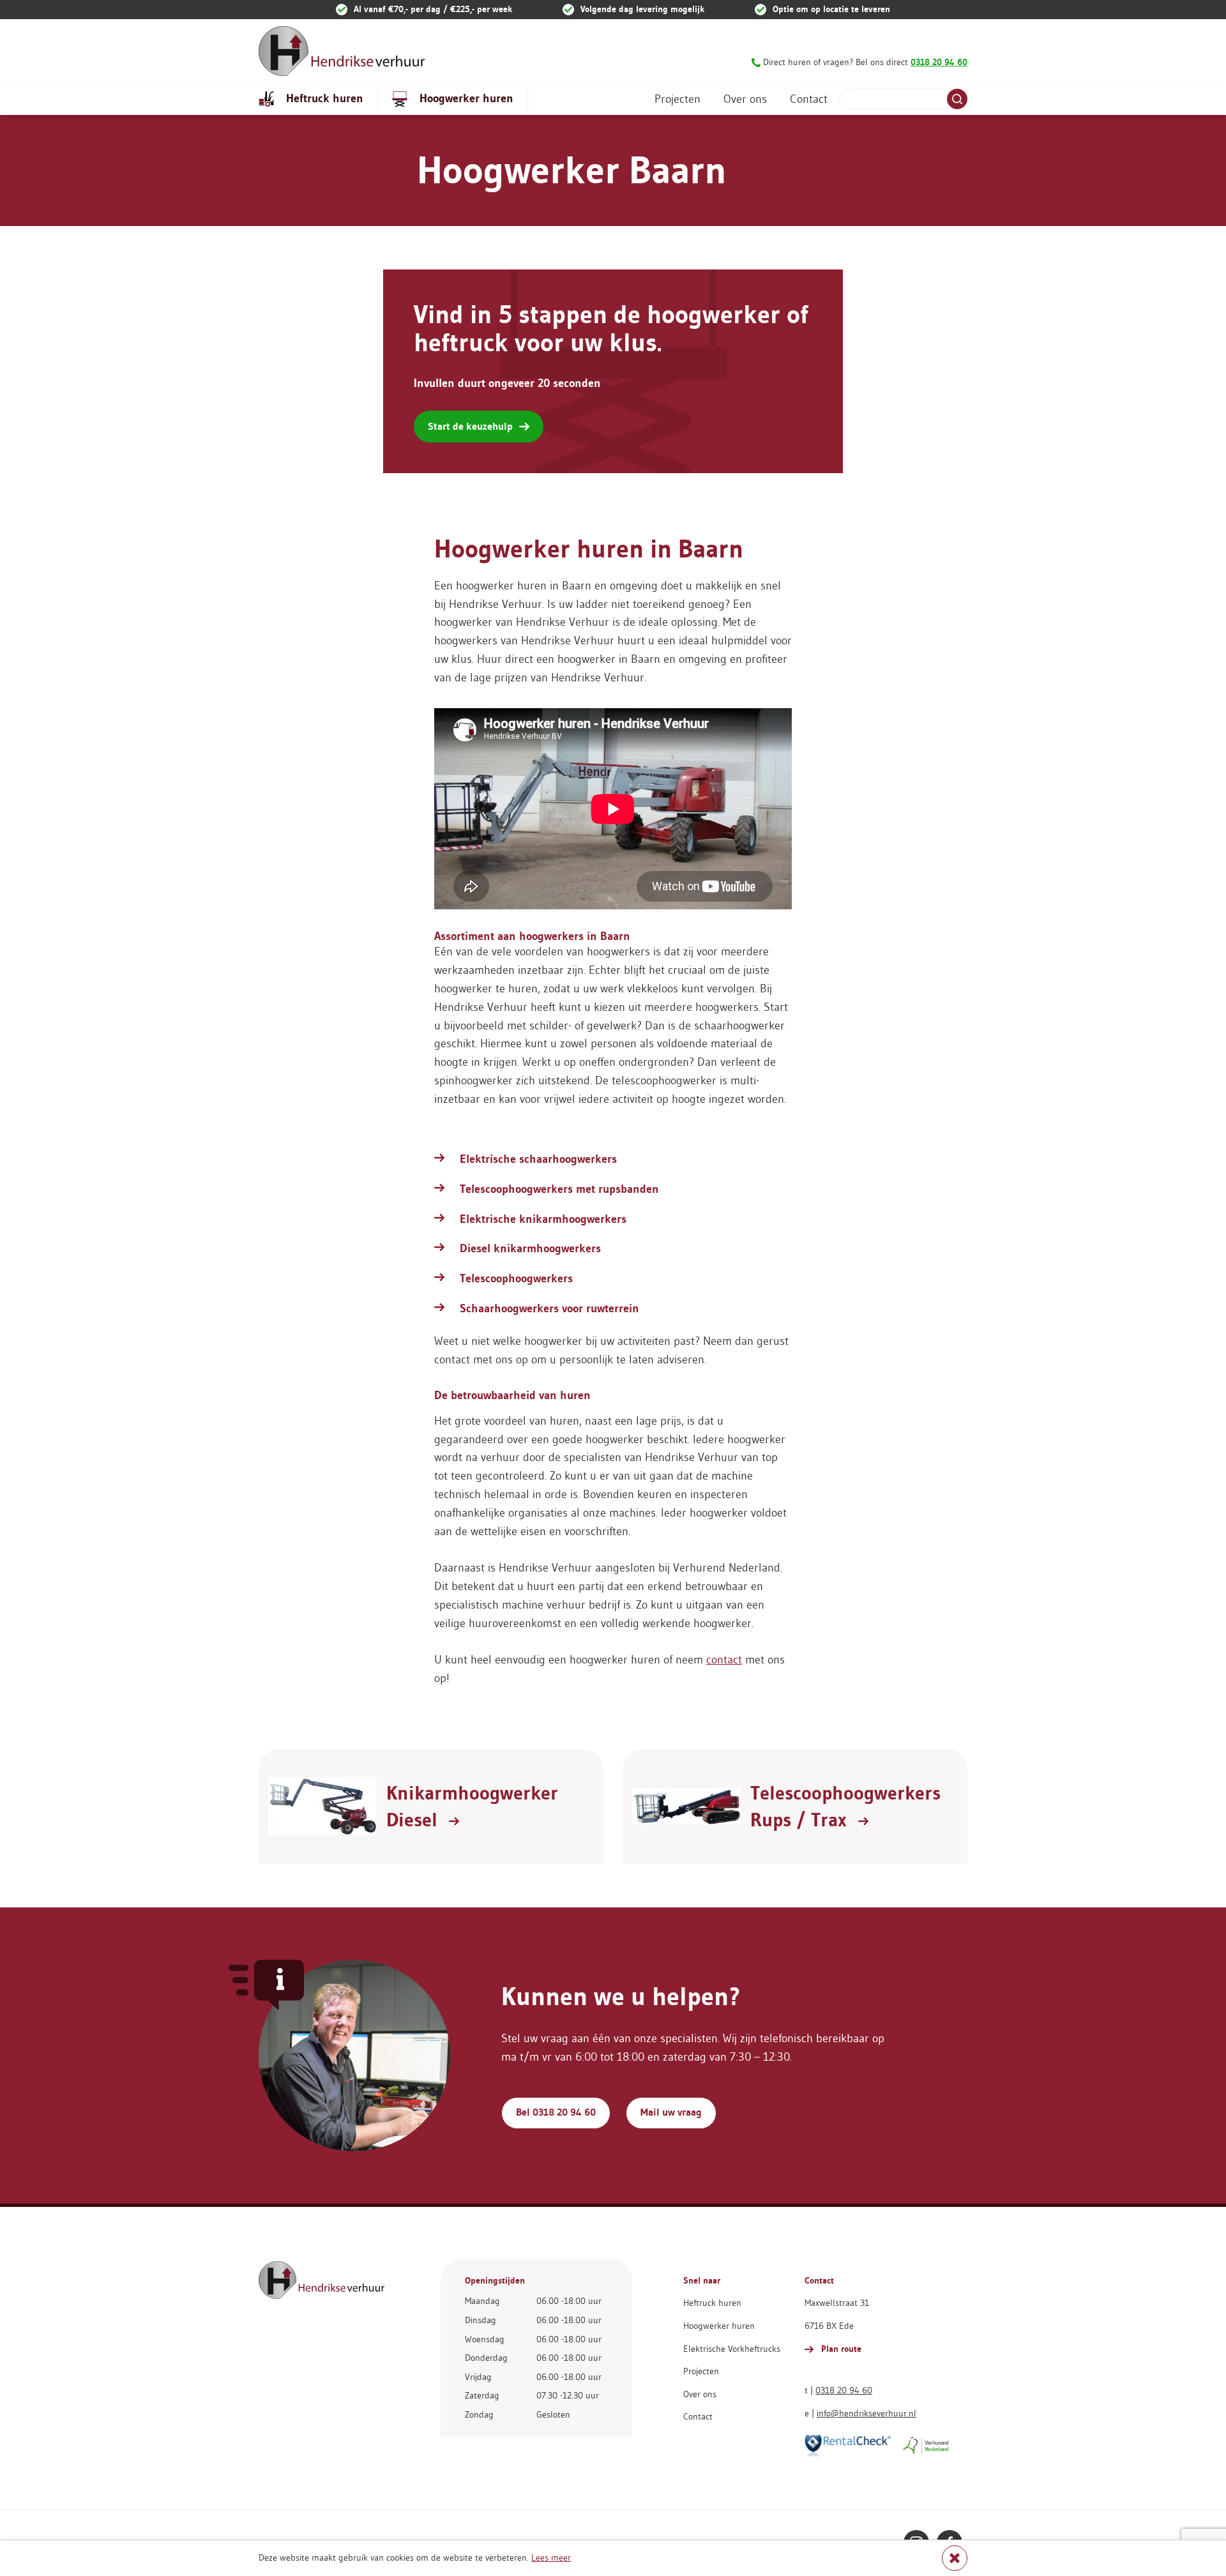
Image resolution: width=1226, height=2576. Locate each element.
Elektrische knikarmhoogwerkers (543, 1219)
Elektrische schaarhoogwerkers (538, 1159)
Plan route (840, 2349)
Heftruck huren (323, 98)
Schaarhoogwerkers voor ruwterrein (549, 1308)
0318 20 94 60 (844, 2390)
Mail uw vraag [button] (671, 2112)
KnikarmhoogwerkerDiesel (472, 1807)
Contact (809, 99)
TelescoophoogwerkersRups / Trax (845, 1807)
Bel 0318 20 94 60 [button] (556, 2112)
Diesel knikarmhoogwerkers (530, 1248)
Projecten (677, 99)
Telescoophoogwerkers (516, 1278)
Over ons (745, 99)
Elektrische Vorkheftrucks (732, 2349)
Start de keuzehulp (470, 426)
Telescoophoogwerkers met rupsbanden (559, 1189)
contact (724, 1660)
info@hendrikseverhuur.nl (867, 2413)
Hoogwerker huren (465, 98)
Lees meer (551, 2557)
